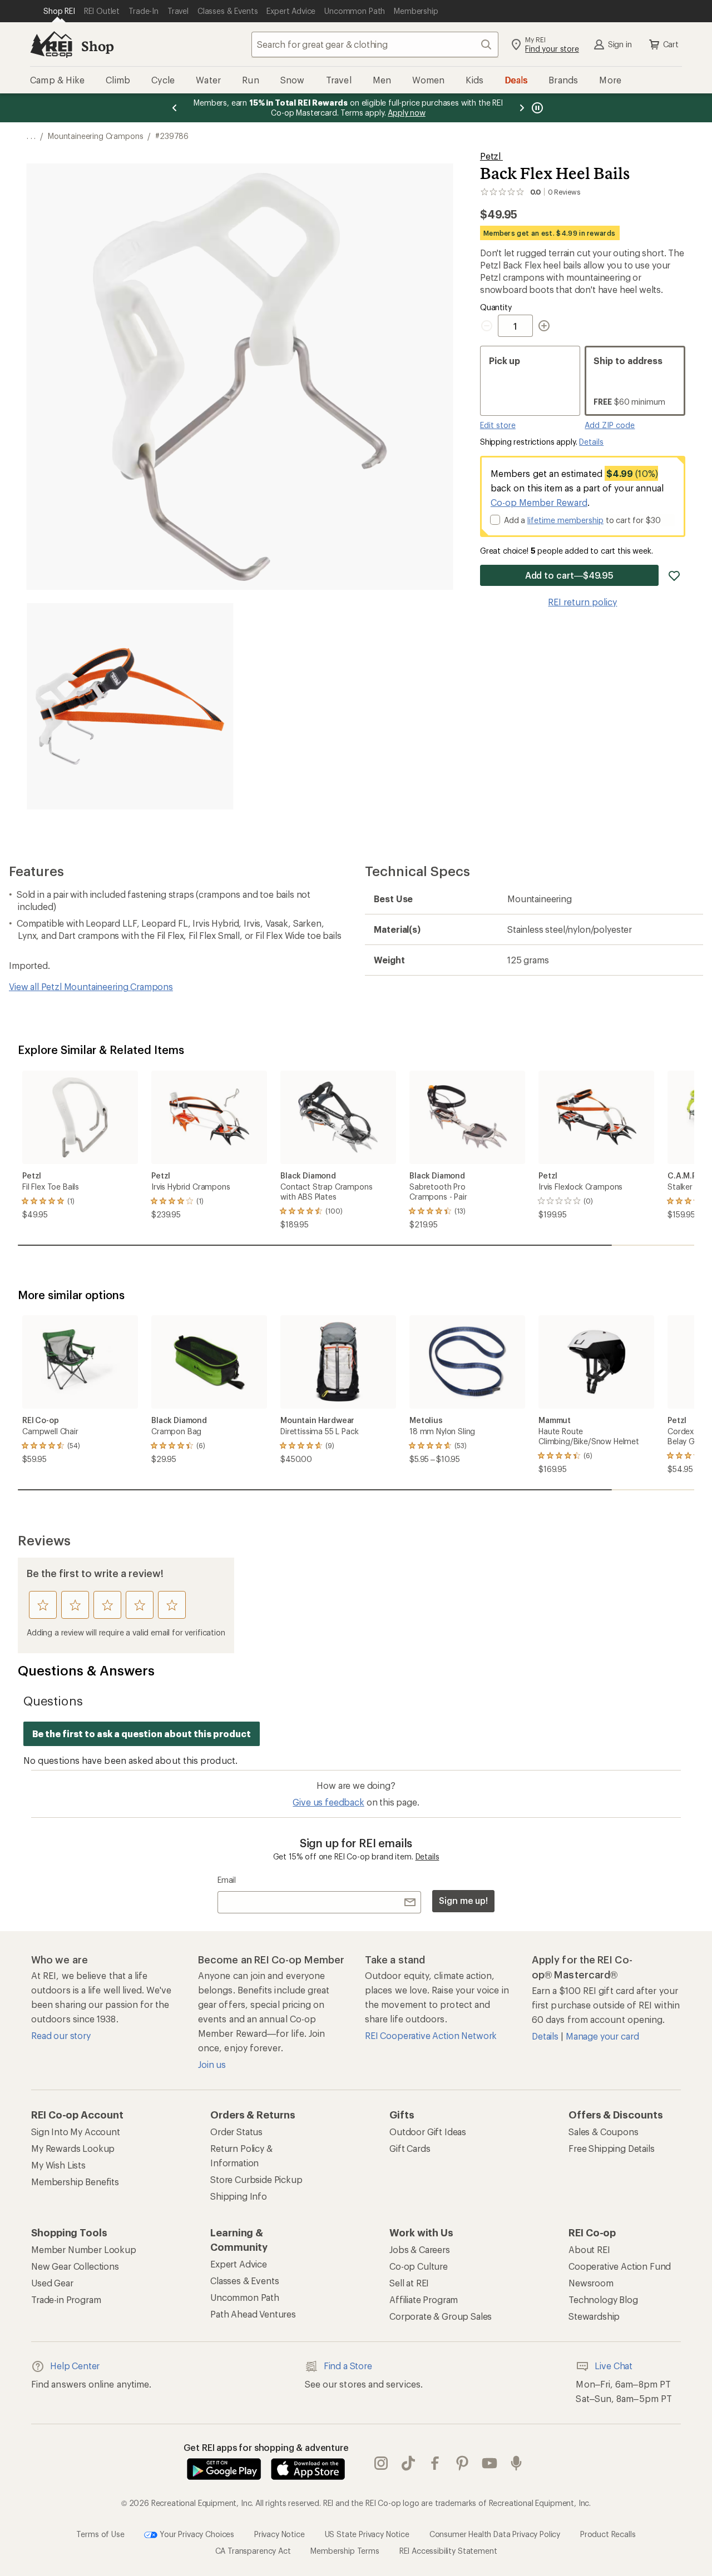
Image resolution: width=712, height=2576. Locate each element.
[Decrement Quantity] (489, 326)
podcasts (516, 2463)
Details (591, 442)
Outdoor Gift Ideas (428, 2132)
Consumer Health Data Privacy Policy (495, 2533)
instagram (381, 2463)
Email (227, 1880)
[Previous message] (175, 108)
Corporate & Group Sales (441, 2316)
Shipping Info (239, 2196)
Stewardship (594, 2316)
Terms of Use (100, 2533)
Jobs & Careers (420, 2249)
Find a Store (348, 2366)
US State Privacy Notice (367, 2533)
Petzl (491, 156)
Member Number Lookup (84, 2249)
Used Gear (52, 2283)
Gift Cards (410, 2148)
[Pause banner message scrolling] (536, 108)
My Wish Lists (58, 2165)
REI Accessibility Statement (448, 2551)
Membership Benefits (75, 2182)
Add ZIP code (610, 425)
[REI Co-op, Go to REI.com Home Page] (51, 44)
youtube (490, 2463)
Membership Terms (345, 2551)
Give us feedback (328, 1802)
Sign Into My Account (76, 2132)
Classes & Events (244, 2281)
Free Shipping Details (612, 2148)
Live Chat (614, 2366)
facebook (435, 2463)
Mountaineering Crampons (95, 136)
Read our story (61, 2035)
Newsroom (591, 2283)
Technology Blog (603, 2299)
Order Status (236, 2132)
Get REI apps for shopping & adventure (266, 2447)
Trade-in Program (66, 2299)
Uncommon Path (245, 2297)
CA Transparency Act (253, 2551)
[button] (240, 377)
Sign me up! (463, 1900)
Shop (97, 46)
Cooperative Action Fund (620, 2266)
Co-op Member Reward (539, 502)
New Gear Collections (75, 2266)
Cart (671, 44)
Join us (212, 2064)
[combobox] (375, 44)
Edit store (498, 425)
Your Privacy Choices (196, 2533)
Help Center (75, 2366)
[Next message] (522, 108)
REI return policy (582, 602)
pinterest (463, 2463)
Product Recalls (608, 2533)
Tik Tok (409, 2463)
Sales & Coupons (604, 2132)
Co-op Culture (419, 2266)
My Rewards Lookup (73, 2148)
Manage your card (602, 2036)
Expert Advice (239, 2264)
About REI (589, 2249)
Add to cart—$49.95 (570, 575)
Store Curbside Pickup (256, 2179)
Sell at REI (409, 2283)
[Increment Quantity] (544, 326)
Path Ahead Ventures (253, 2314)
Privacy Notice (280, 2533)
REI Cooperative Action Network (431, 2035)
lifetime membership (565, 520)
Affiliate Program (424, 2299)
